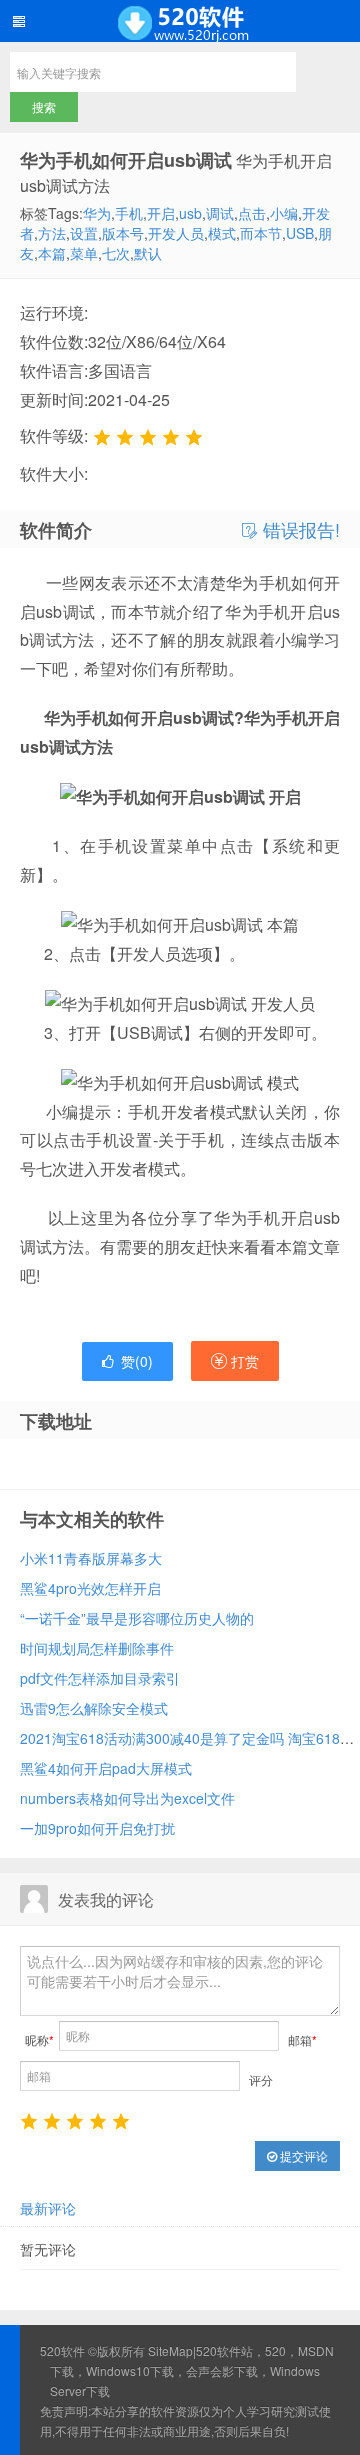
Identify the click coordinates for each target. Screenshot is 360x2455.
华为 (97, 213)
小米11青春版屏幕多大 (91, 1558)
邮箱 (302, 2039)
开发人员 (176, 233)
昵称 (39, 2039)
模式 (222, 233)
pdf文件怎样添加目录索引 (100, 1678)
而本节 (261, 233)
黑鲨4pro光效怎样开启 (90, 1588)
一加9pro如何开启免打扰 (97, 1828)
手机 (129, 213)
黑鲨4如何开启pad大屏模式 (106, 1768)
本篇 (52, 253)
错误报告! (299, 530)
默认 (148, 253)
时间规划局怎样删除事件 (97, 1648)
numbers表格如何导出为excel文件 (127, 1798)
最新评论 (48, 2208)
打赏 (243, 1361)
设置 (84, 233)
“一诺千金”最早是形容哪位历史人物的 (137, 1618)
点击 (252, 213)
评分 (261, 2079)
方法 (52, 233)
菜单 (84, 253)
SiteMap (170, 2350)
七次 (116, 253)
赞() (137, 1361)
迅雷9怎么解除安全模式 (94, 1708)
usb (190, 213)
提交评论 (302, 2155)
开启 (161, 213)
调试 (220, 213)
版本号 (123, 233)
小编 (284, 213)
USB (300, 233)
